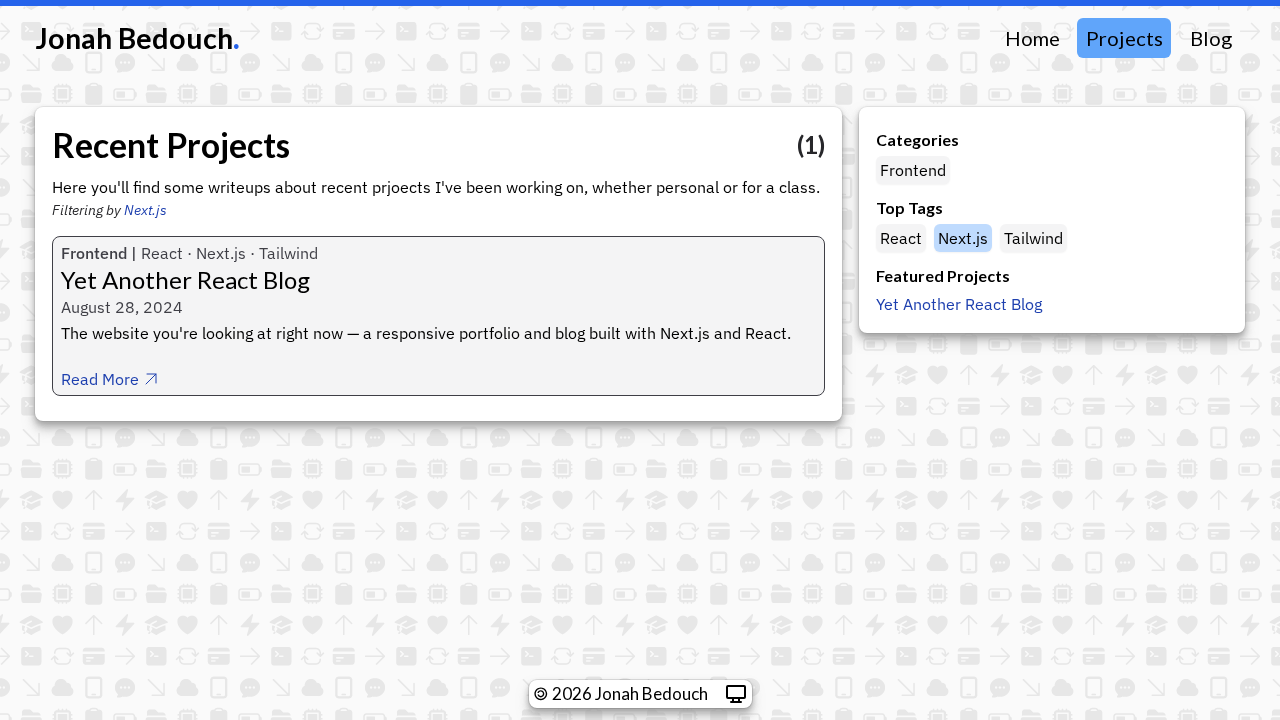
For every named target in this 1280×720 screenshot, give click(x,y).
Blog (1211, 38)
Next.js (145, 209)
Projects (1124, 38)
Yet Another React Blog (959, 304)
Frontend (914, 169)
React (902, 237)
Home (1032, 38)
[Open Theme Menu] (736, 694)
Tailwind (1035, 237)
